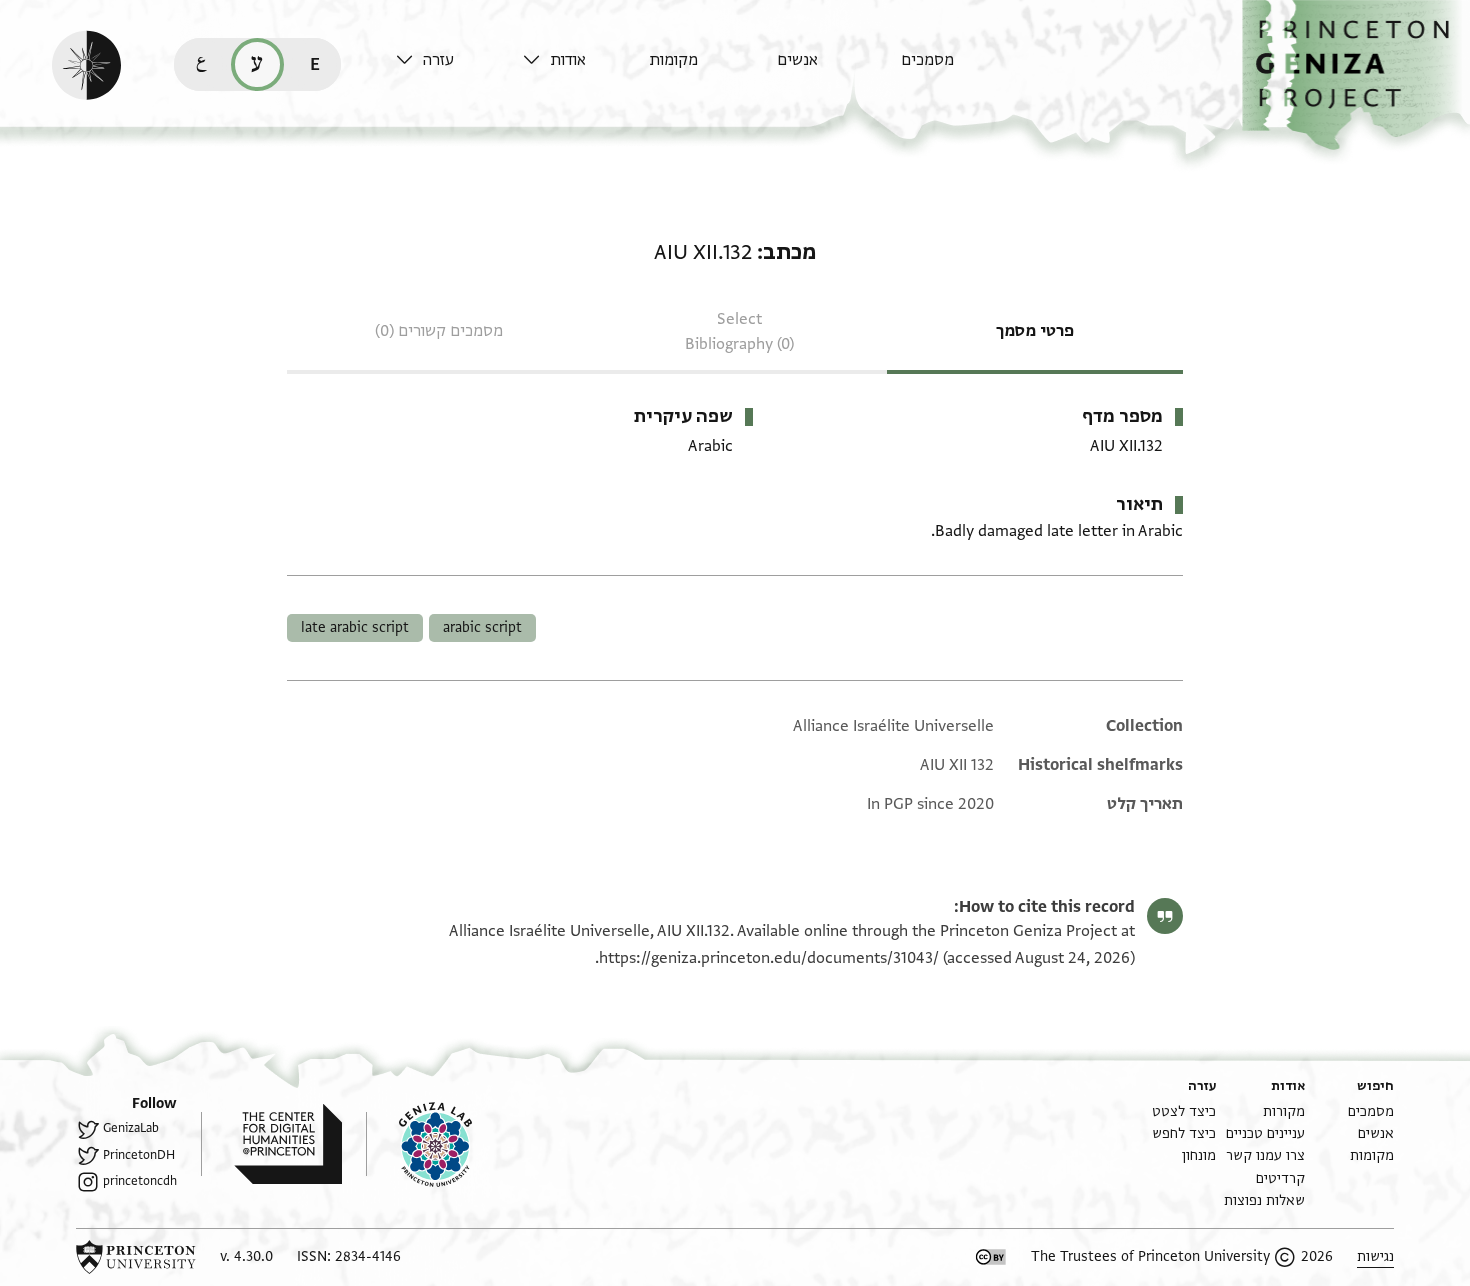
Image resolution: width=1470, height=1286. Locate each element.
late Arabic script (355, 627)
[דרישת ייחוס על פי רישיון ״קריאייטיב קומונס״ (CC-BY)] (991, 1257)
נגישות (1375, 1256)
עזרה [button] (438, 60)
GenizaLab (131, 1128)
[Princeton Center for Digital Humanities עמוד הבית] (271, 1144)
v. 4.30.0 (246, 1256)
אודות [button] (568, 60)
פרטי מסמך (1035, 331)
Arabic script (482, 627)
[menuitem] (959, 69)
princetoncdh (140, 1181)
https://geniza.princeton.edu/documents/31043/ (769, 958)
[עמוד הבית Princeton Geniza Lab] (419, 1144)
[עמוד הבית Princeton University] (136, 1257)
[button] (1356, 75)
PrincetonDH (139, 1155)
